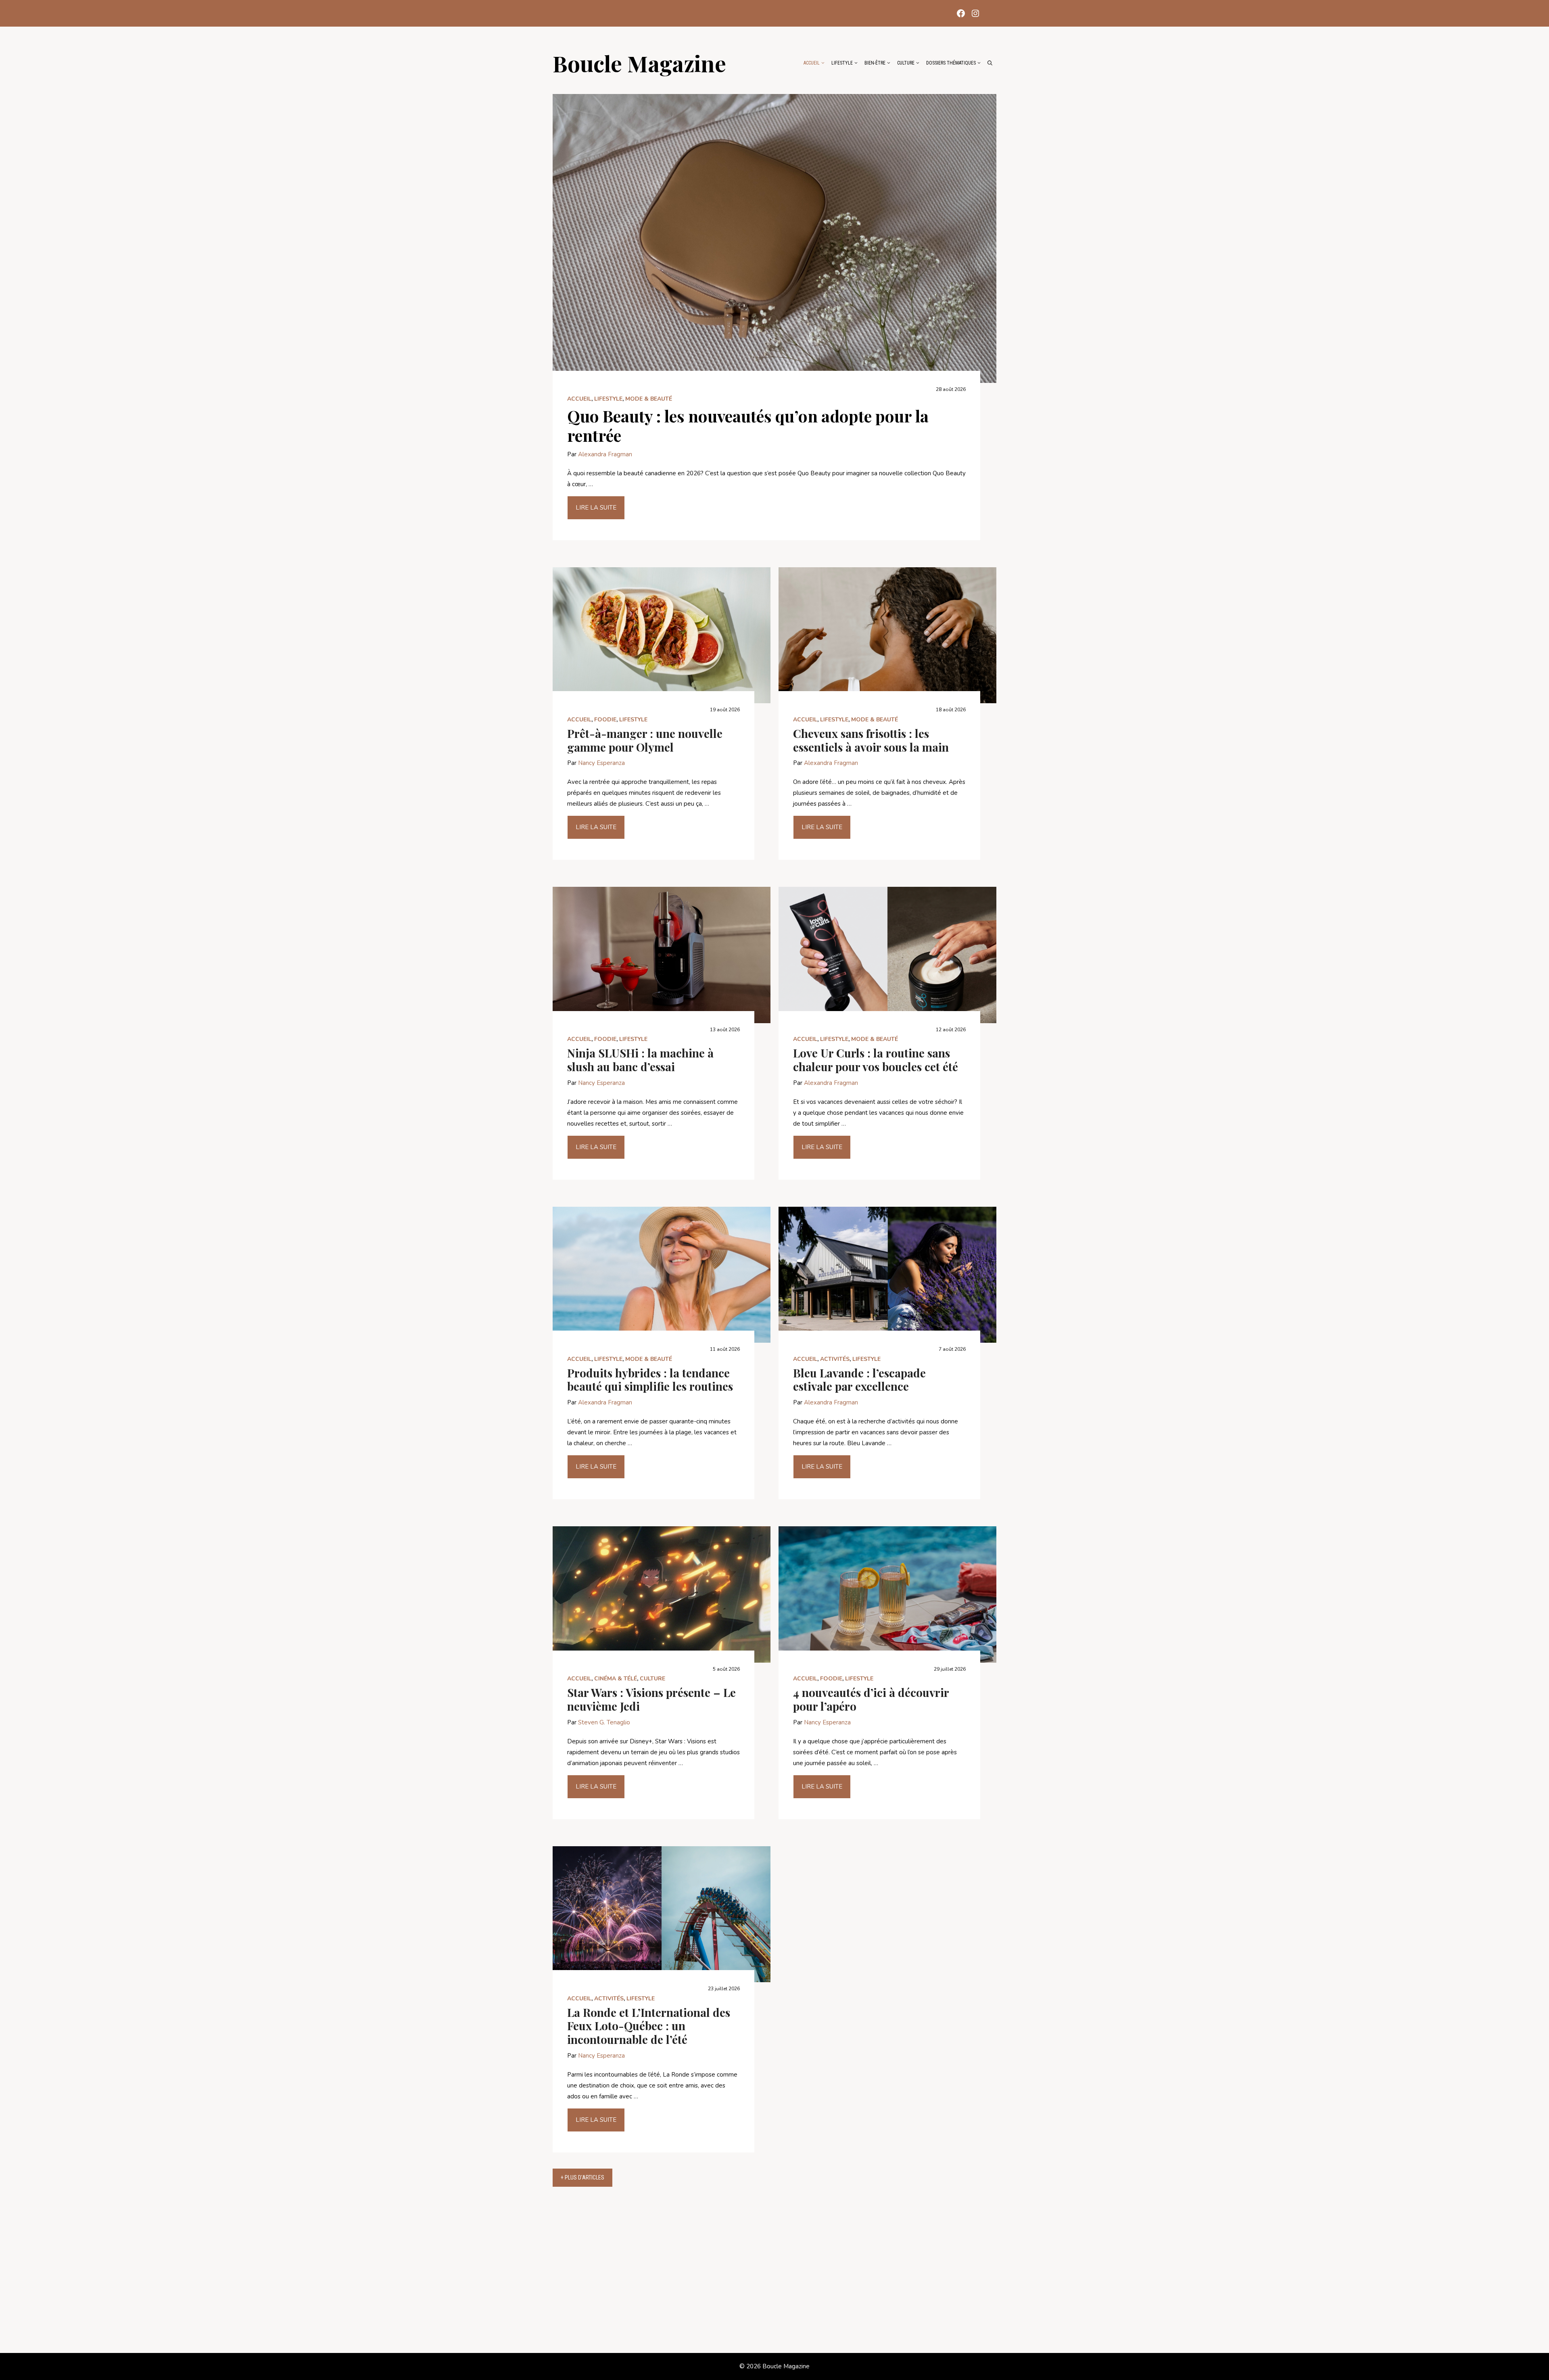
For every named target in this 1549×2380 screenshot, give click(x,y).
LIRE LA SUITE (596, 508)
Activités (835, 1359)
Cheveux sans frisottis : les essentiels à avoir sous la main (871, 740)
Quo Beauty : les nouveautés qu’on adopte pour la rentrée (748, 425)
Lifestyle (842, 63)
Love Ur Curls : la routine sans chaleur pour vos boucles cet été (876, 1060)
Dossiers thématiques (951, 63)
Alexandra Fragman (605, 454)
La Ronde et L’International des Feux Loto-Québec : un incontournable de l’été (649, 2026)
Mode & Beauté (649, 399)
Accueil (812, 63)
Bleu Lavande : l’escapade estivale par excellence (859, 1380)
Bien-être (875, 63)
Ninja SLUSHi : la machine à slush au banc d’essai (640, 1060)
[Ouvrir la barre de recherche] (990, 63)
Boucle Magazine (639, 63)
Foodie (605, 720)
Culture (906, 63)
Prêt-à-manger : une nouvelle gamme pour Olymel (645, 740)
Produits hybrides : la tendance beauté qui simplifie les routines (650, 1380)
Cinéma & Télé (616, 1679)
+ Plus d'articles (582, 2177)
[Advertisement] (774, 2274)
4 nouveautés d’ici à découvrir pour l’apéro (871, 1699)
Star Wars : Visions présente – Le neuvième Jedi (651, 1699)
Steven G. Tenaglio (604, 1722)
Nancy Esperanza (601, 763)
